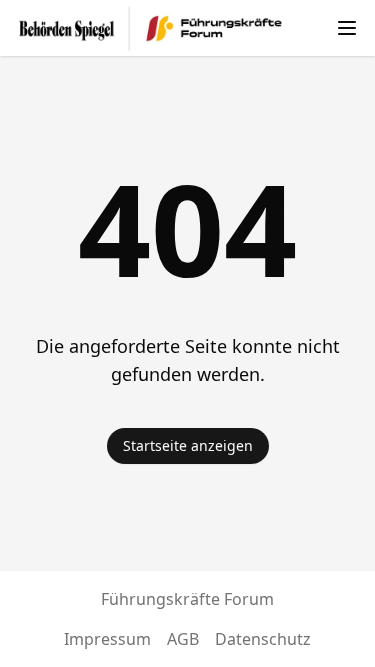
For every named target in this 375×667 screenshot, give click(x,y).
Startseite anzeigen (188, 445)
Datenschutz (263, 639)
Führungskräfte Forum (187, 599)
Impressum (107, 639)
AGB (183, 639)
